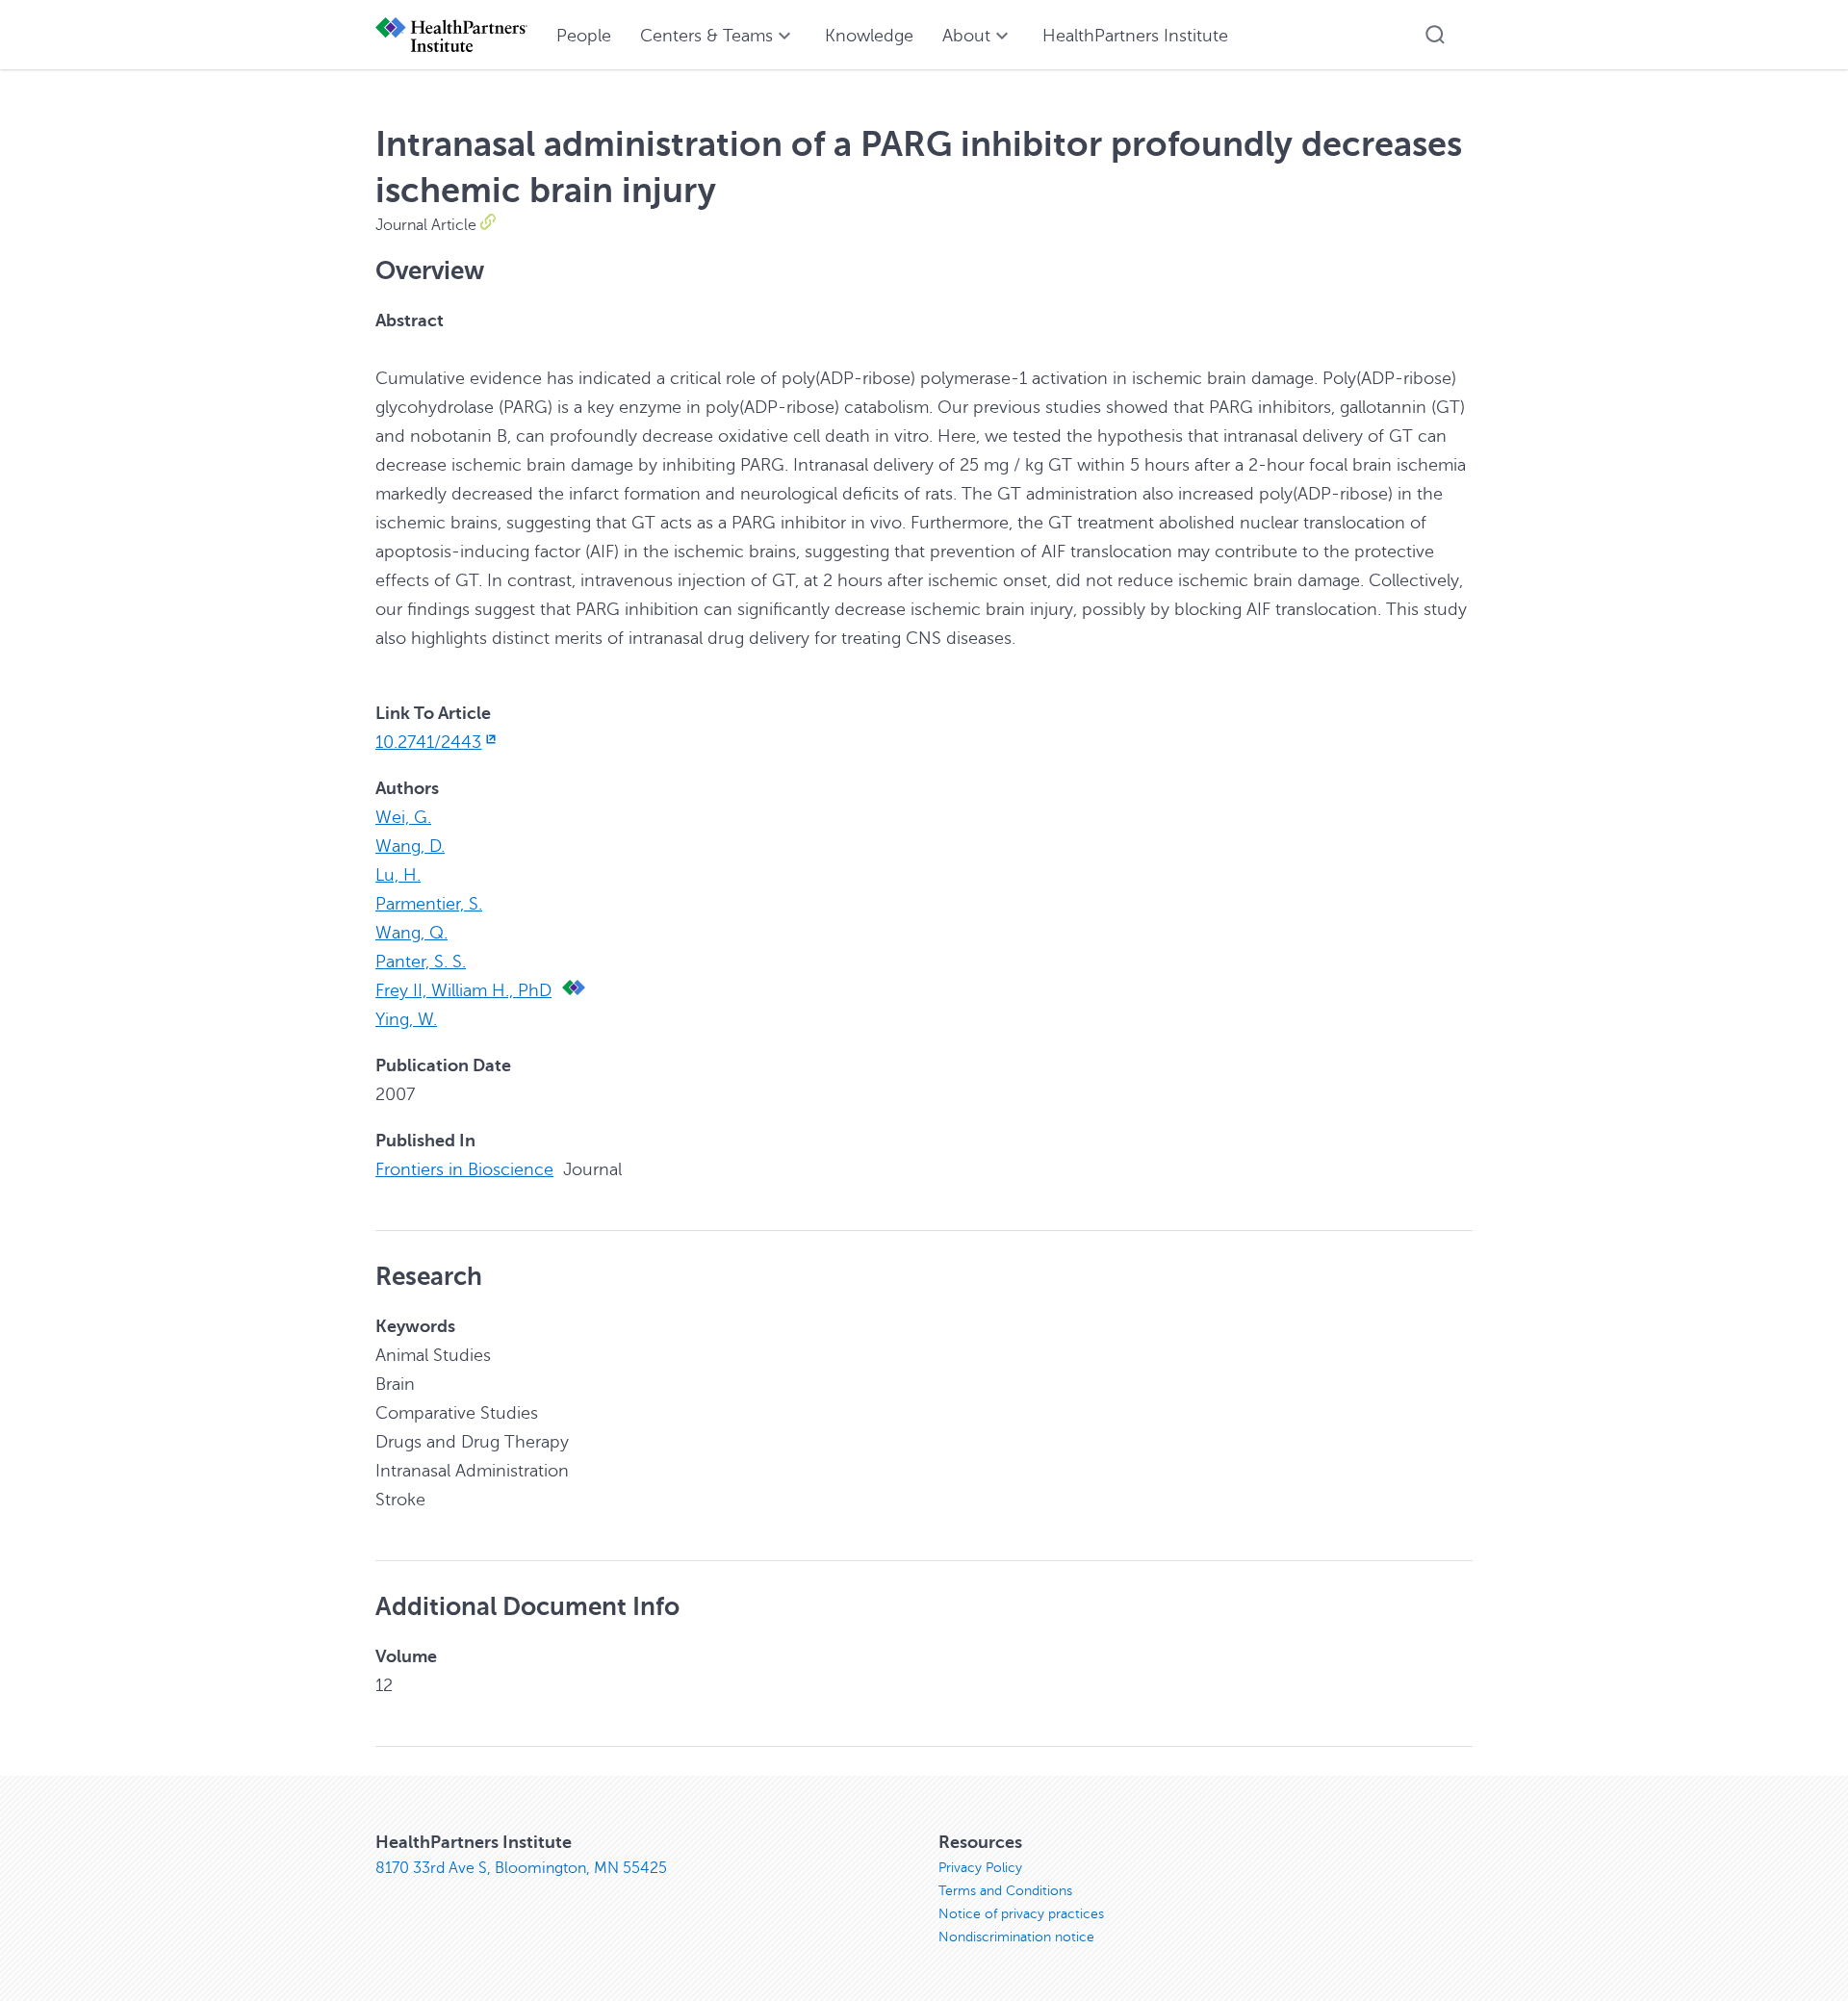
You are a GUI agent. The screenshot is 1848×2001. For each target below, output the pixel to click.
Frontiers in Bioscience (464, 1169)
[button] (1435, 35)
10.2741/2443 (428, 742)
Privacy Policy (980, 1868)
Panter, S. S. (421, 962)
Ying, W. (406, 1019)
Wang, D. (410, 846)
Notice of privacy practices (1021, 1914)
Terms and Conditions (1005, 1891)
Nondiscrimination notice (1016, 1937)
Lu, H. (398, 875)
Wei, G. (403, 817)
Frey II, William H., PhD (463, 990)
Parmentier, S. (429, 904)
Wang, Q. (411, 933)
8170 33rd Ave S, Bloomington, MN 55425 (521, 1868)
